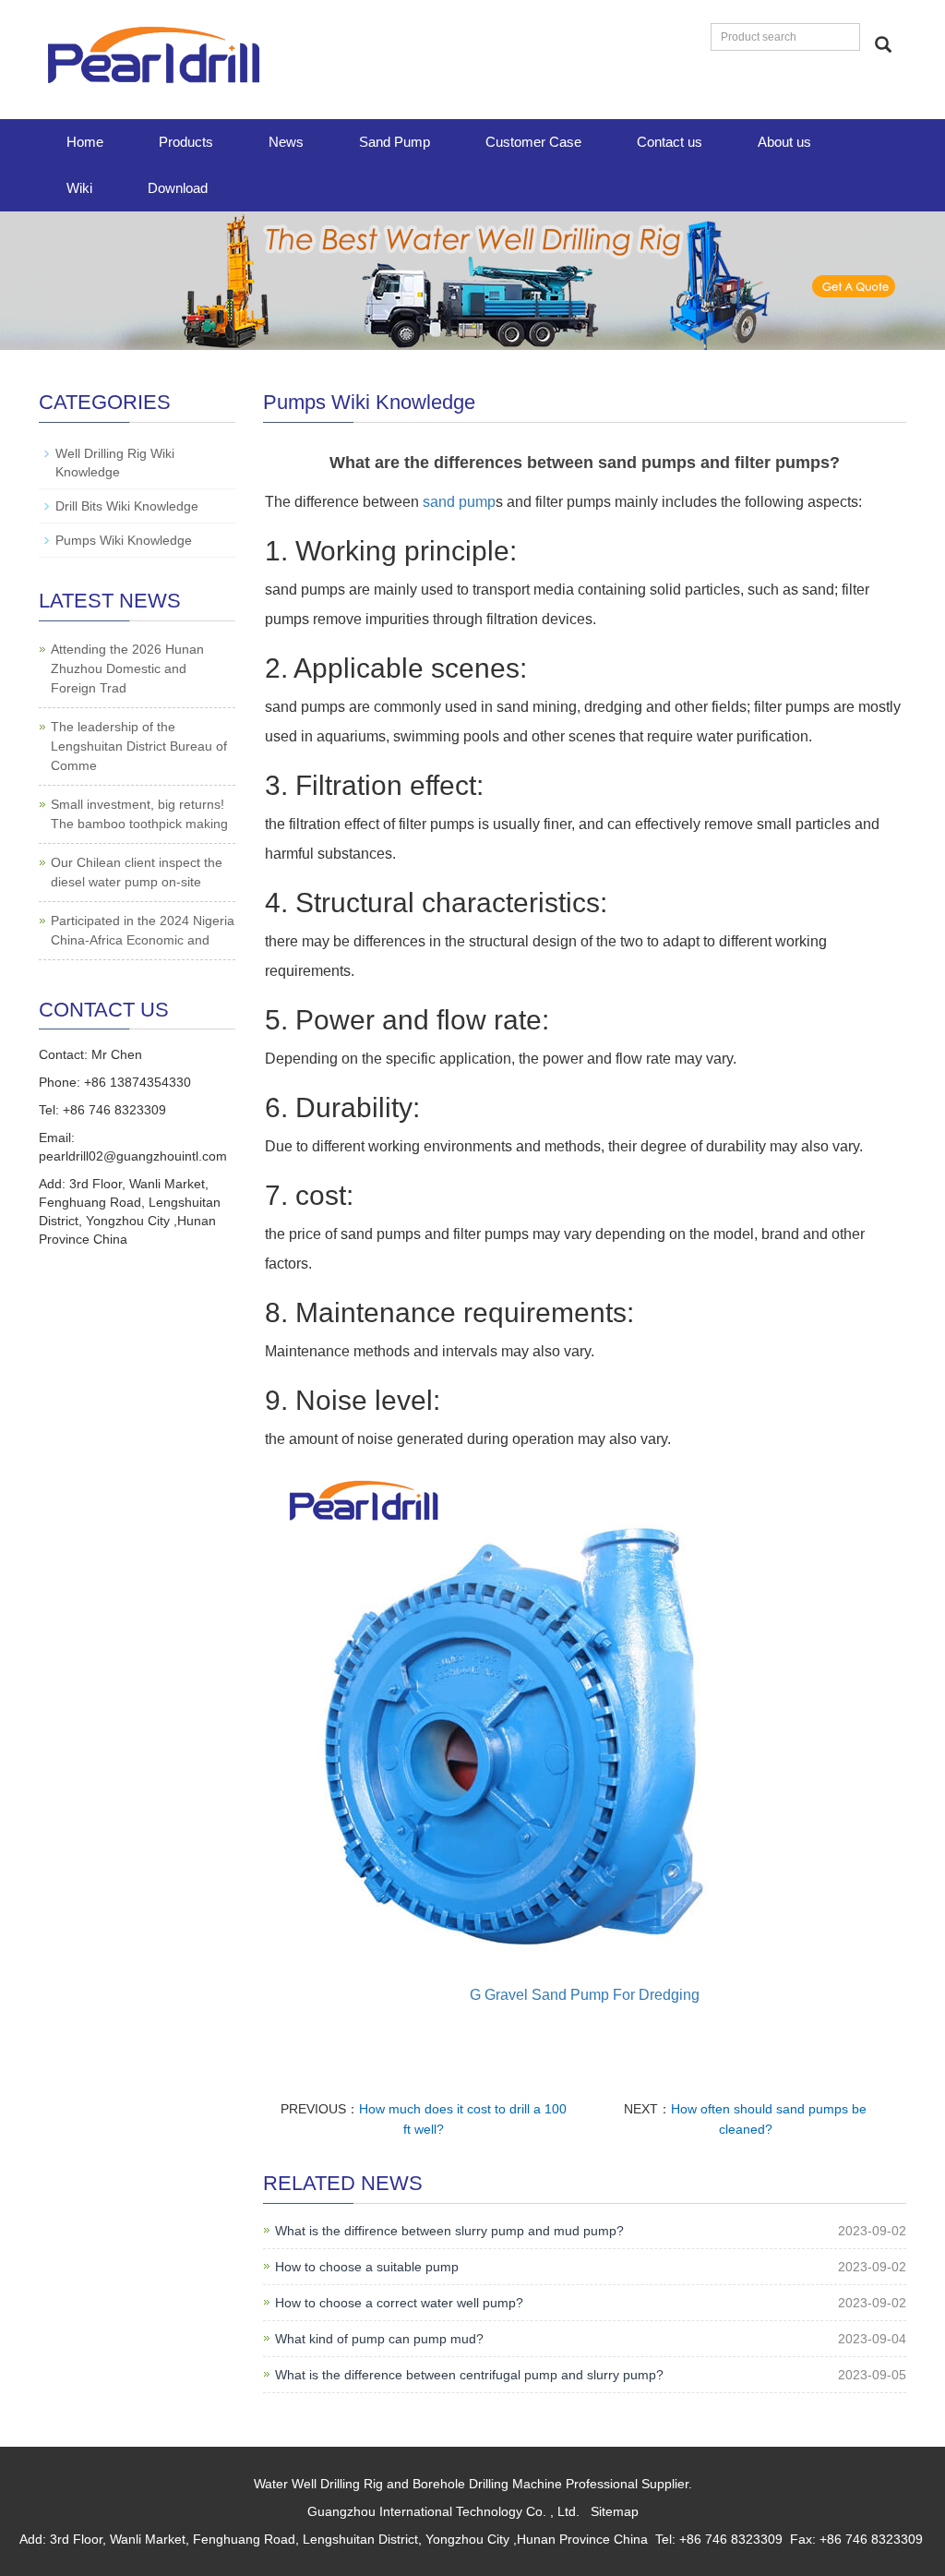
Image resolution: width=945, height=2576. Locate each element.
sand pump (459, 502)
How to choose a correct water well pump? (399, 2303)
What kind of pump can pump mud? (379, 2339)
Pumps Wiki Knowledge (124, 540)
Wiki (79, 188)
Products (186, 142)
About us (784, 142)
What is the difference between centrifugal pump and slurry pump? (469, 2375)
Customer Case (533, 142)
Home (85, 142)
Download (178, 188)
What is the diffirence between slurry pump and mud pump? (449, 2231)
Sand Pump (395, 142)
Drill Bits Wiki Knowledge (127, 506)
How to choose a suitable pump (367, 2267)
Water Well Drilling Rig (318, 2484)
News (286, 142)
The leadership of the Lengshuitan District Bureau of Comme (139, 746)
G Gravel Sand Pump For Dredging (585, 1995)
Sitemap (615, 2511)
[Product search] (883, 44)
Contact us (670, 142)
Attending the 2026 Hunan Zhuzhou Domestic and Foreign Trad (127, 668)
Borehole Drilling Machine (487, 2484)
